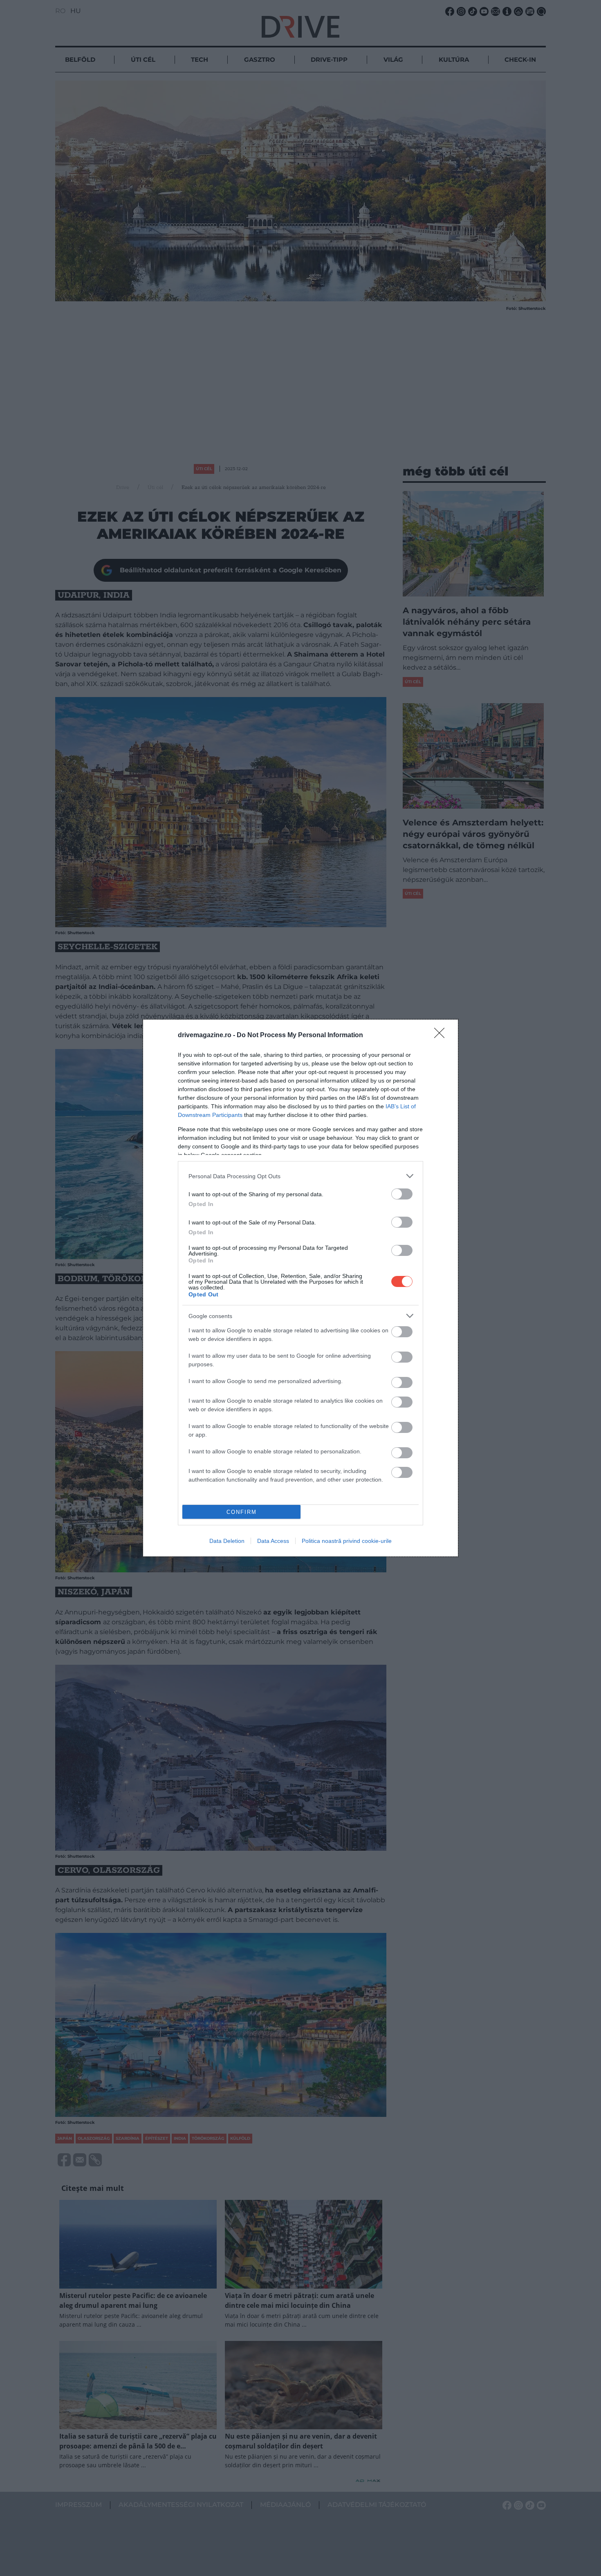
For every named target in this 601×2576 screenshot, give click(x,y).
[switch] (402, 1194)
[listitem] (300, 1176)
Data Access (273, 1541)
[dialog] (300, 1288)
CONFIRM (242, 1512)
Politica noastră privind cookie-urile (347, 1541)
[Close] (442, 1036)
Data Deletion (227, 1541)
